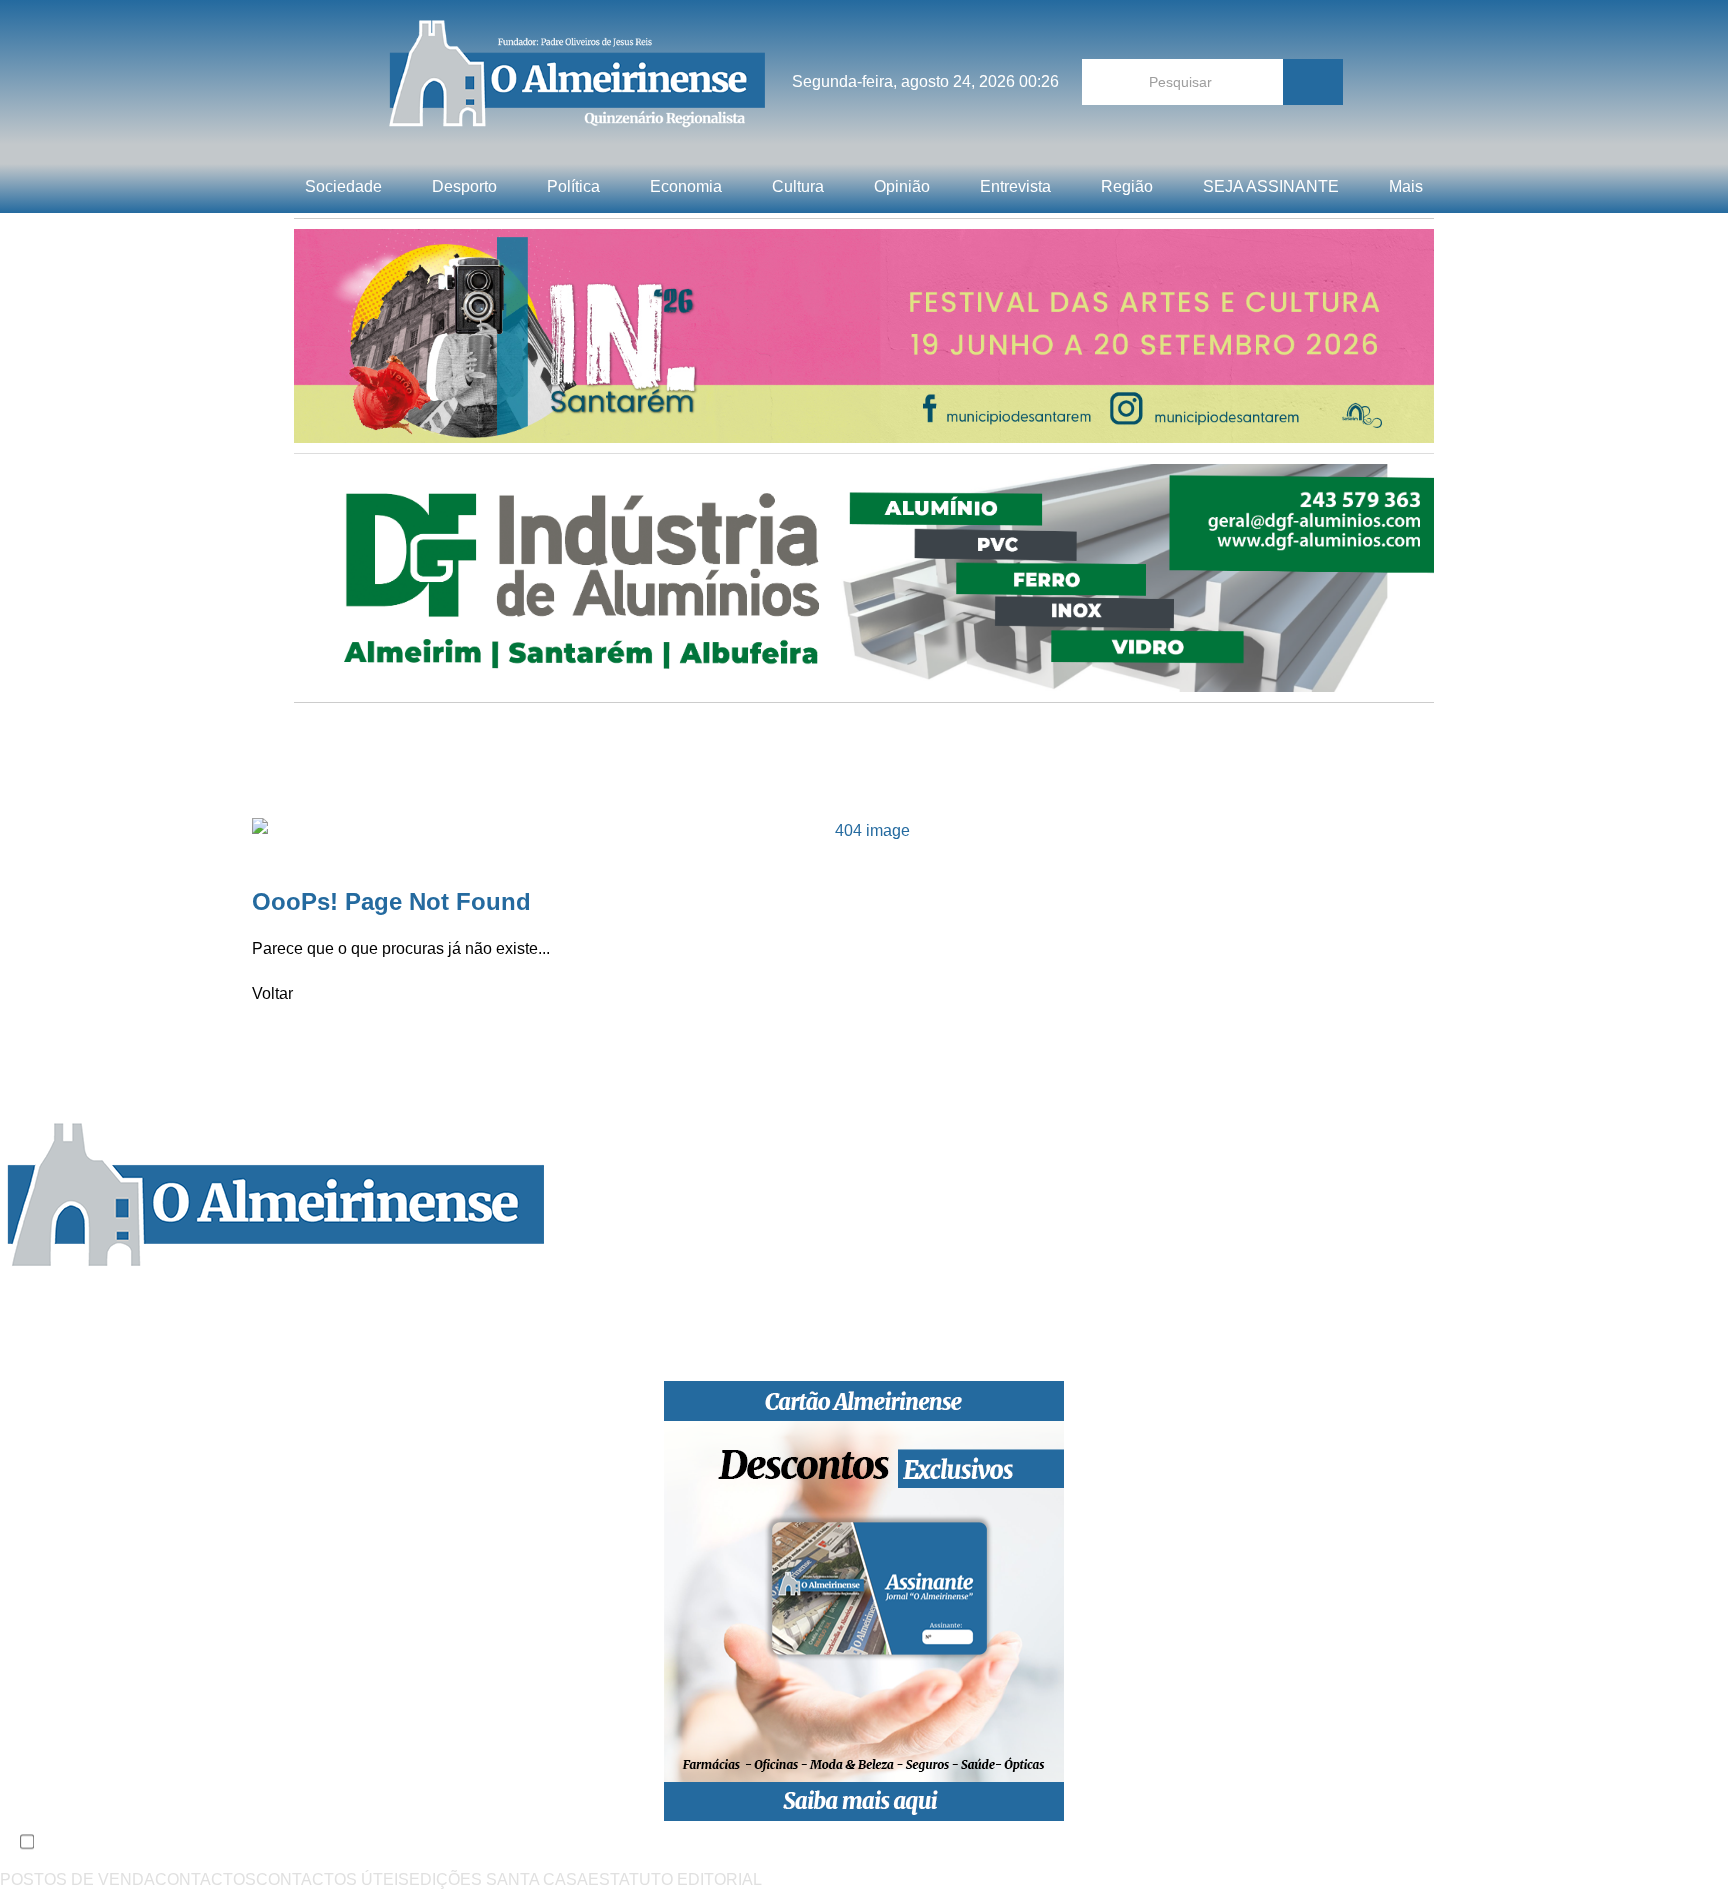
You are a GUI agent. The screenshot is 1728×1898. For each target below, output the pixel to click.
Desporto (464, 186)
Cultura (798, 186)
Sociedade (343, 186)
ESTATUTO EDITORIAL (675, 1879)
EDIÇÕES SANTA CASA (498, 1879)
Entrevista (1015, 186)
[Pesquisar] (1313, 82)
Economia (686, 186)
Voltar (272, 993)
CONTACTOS (205, 1879)
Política (573, 186)
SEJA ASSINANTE (1271, 186)
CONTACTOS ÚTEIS (332, 1879)
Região (1127, 186)
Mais (1406, 186)
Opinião (902, 186)
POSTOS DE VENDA (77, 1879)
